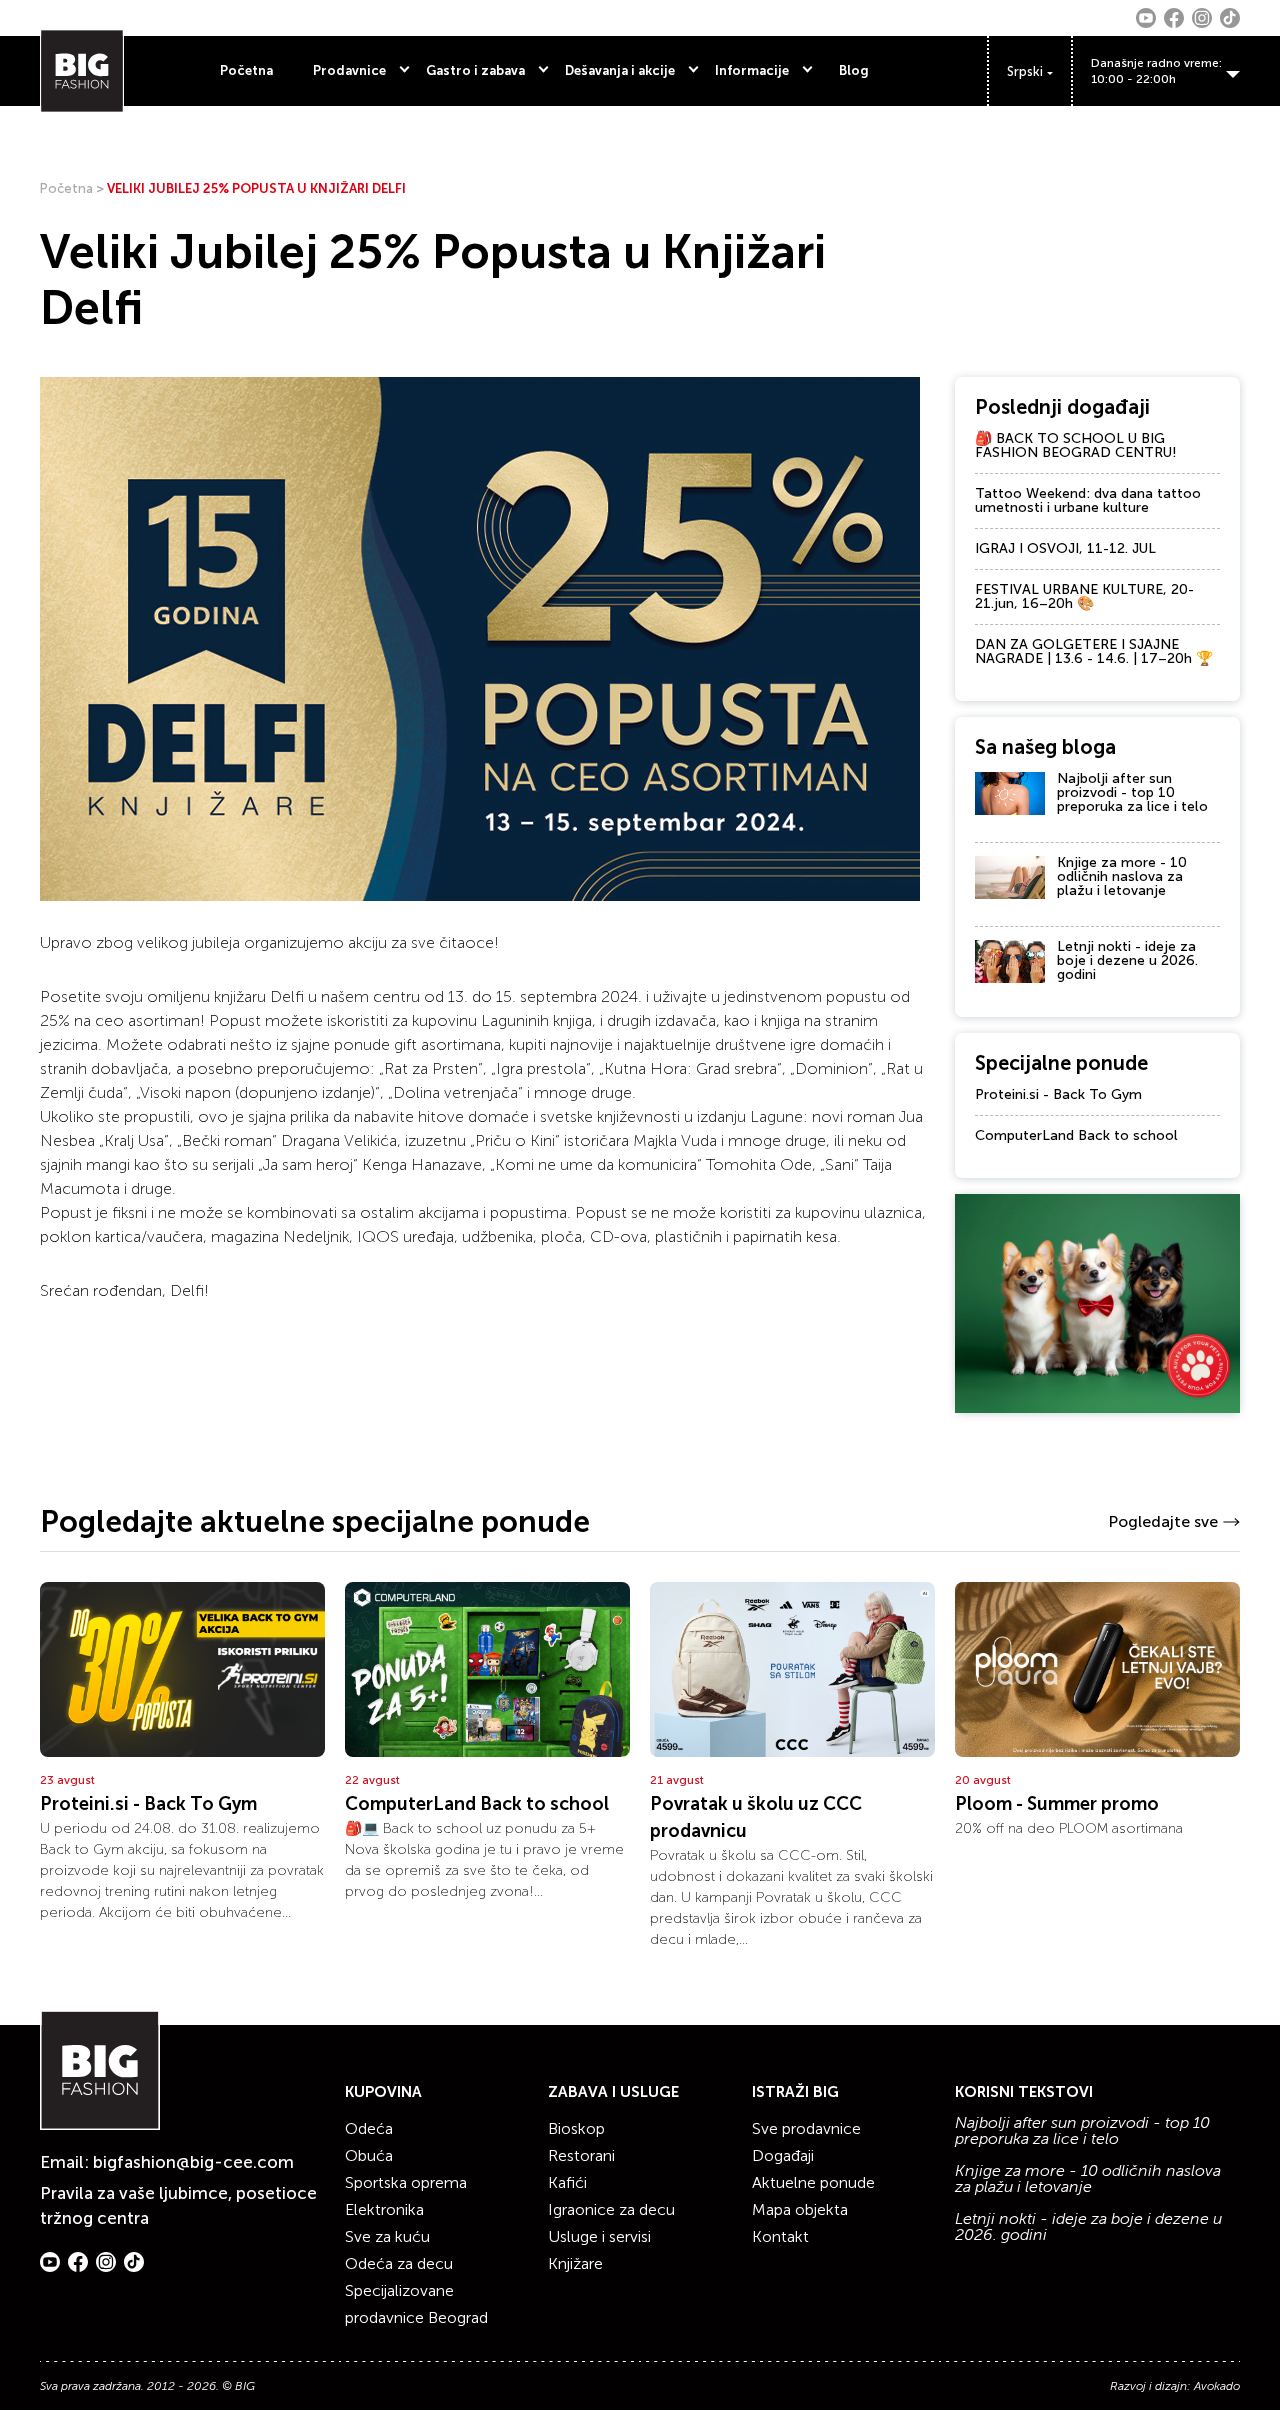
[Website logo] (82, 71)
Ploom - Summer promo (1057, 1804)
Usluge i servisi (599, 2236)
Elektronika (384, 2209)
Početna (246, 70)
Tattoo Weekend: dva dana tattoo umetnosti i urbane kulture (1088, 500)
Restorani (581, 2155)
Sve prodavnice (806, 2128)
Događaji (783, 2155)
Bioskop (576, 2128)
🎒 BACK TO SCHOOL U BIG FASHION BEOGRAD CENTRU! (1076, 445)
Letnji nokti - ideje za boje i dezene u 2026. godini (1127, 960)
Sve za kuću (387, 2236)
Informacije (752, 70)
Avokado (1217, 2386)
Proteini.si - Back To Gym (1058, 1094)
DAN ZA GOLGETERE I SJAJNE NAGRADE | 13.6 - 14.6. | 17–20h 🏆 (1094, 651)
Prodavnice (349, 70)
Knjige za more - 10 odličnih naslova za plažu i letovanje (1122, 876)
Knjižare (575, 2263)
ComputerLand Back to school (1076, 1135)
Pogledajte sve (1163, 1521)
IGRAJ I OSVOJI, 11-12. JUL (1065, 548)
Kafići (567, 2182)
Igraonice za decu (611, 2209)
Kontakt (780, 2236)
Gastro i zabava (475, 70)
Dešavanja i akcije (620, 70)
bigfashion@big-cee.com (193, 2162)
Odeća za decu (399, 2263)
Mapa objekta (800, 2209)
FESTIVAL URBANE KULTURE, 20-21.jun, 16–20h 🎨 (1084, 596)
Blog (854, 70)
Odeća (369, 2128)
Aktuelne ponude (813, 2182)
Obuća (369, 2155)
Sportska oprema (406, 2182)
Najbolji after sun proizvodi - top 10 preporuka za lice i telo (1132, 792)
